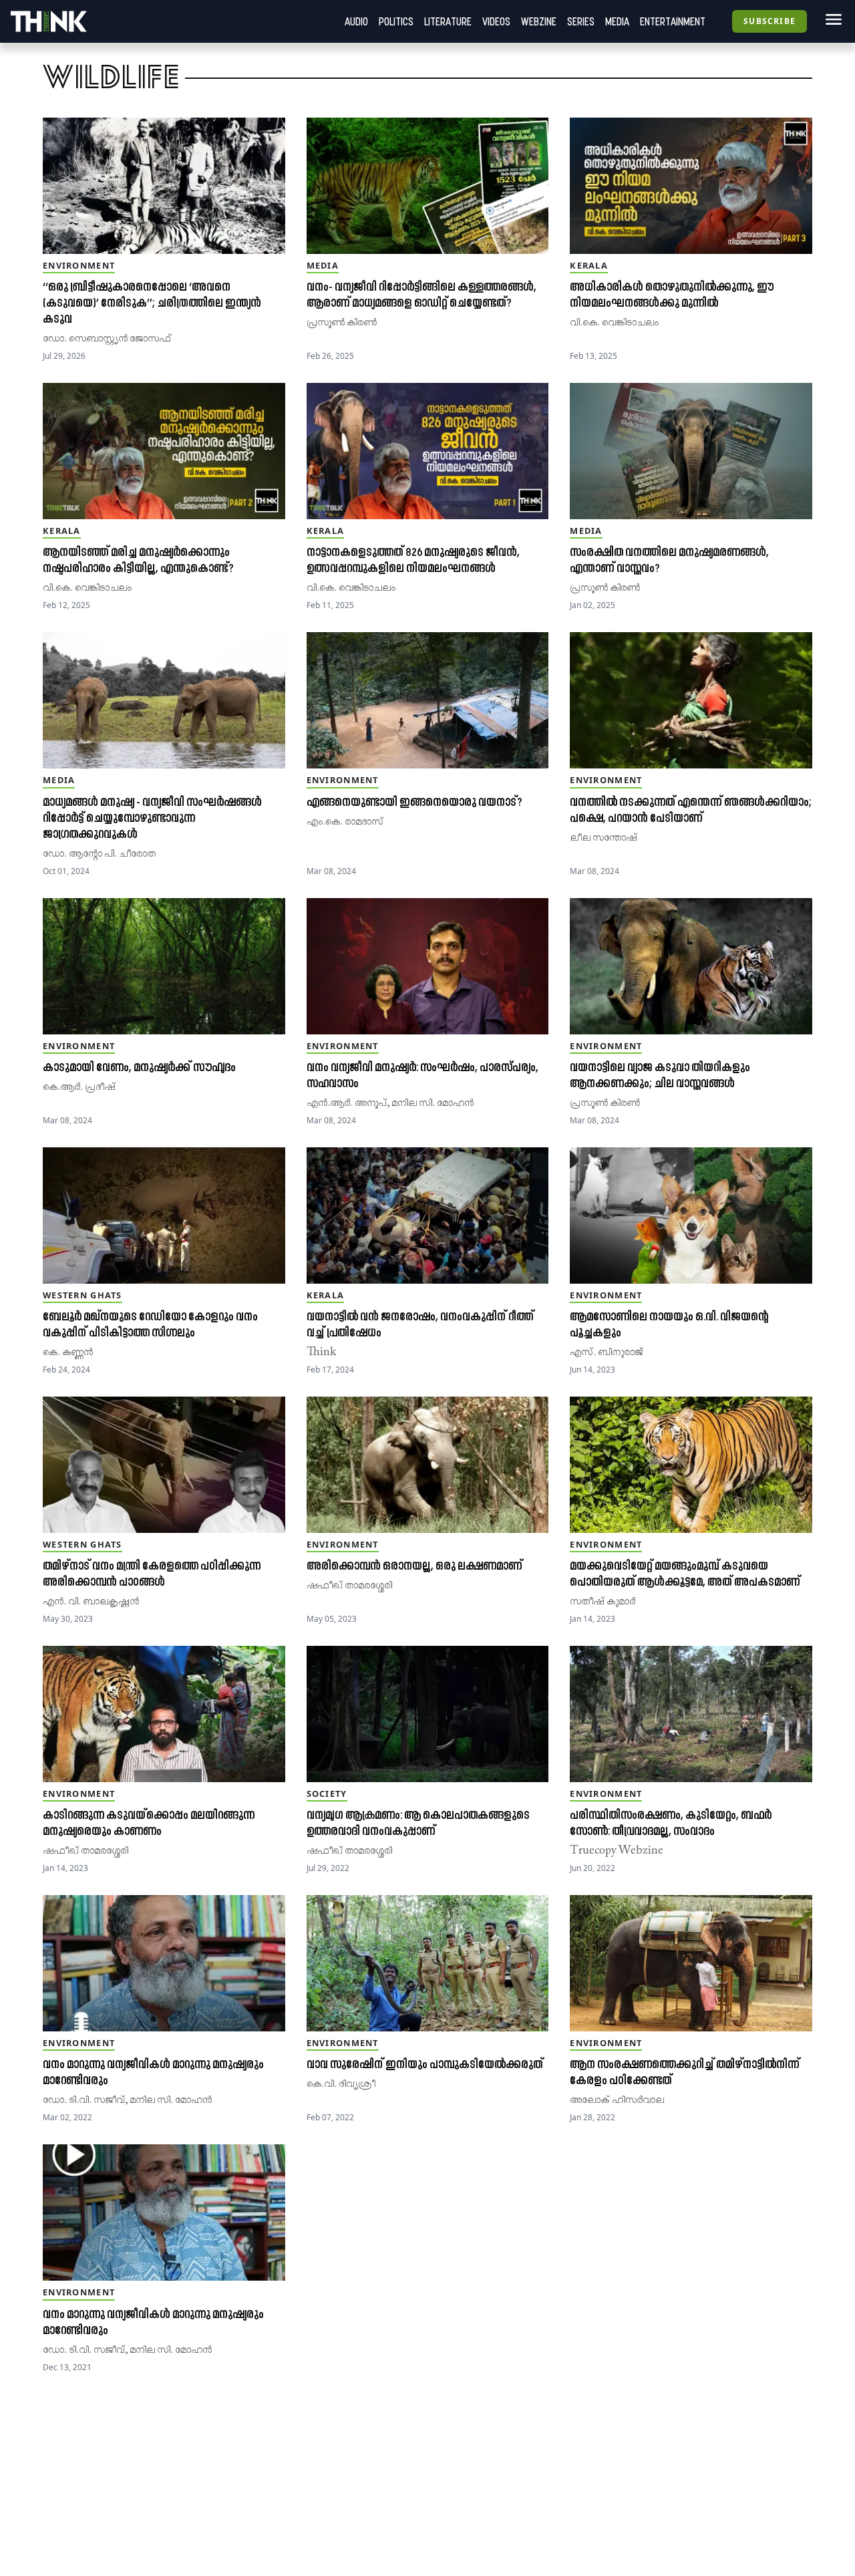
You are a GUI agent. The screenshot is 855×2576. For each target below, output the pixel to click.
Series (581, 21)
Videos (496, 21)
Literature (448, 21)
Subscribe (769, 21)
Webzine (539, 21)
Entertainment (673, 21)
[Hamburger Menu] (831, 19)
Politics (396, 21)
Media (617, 21)
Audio (356, 21)
